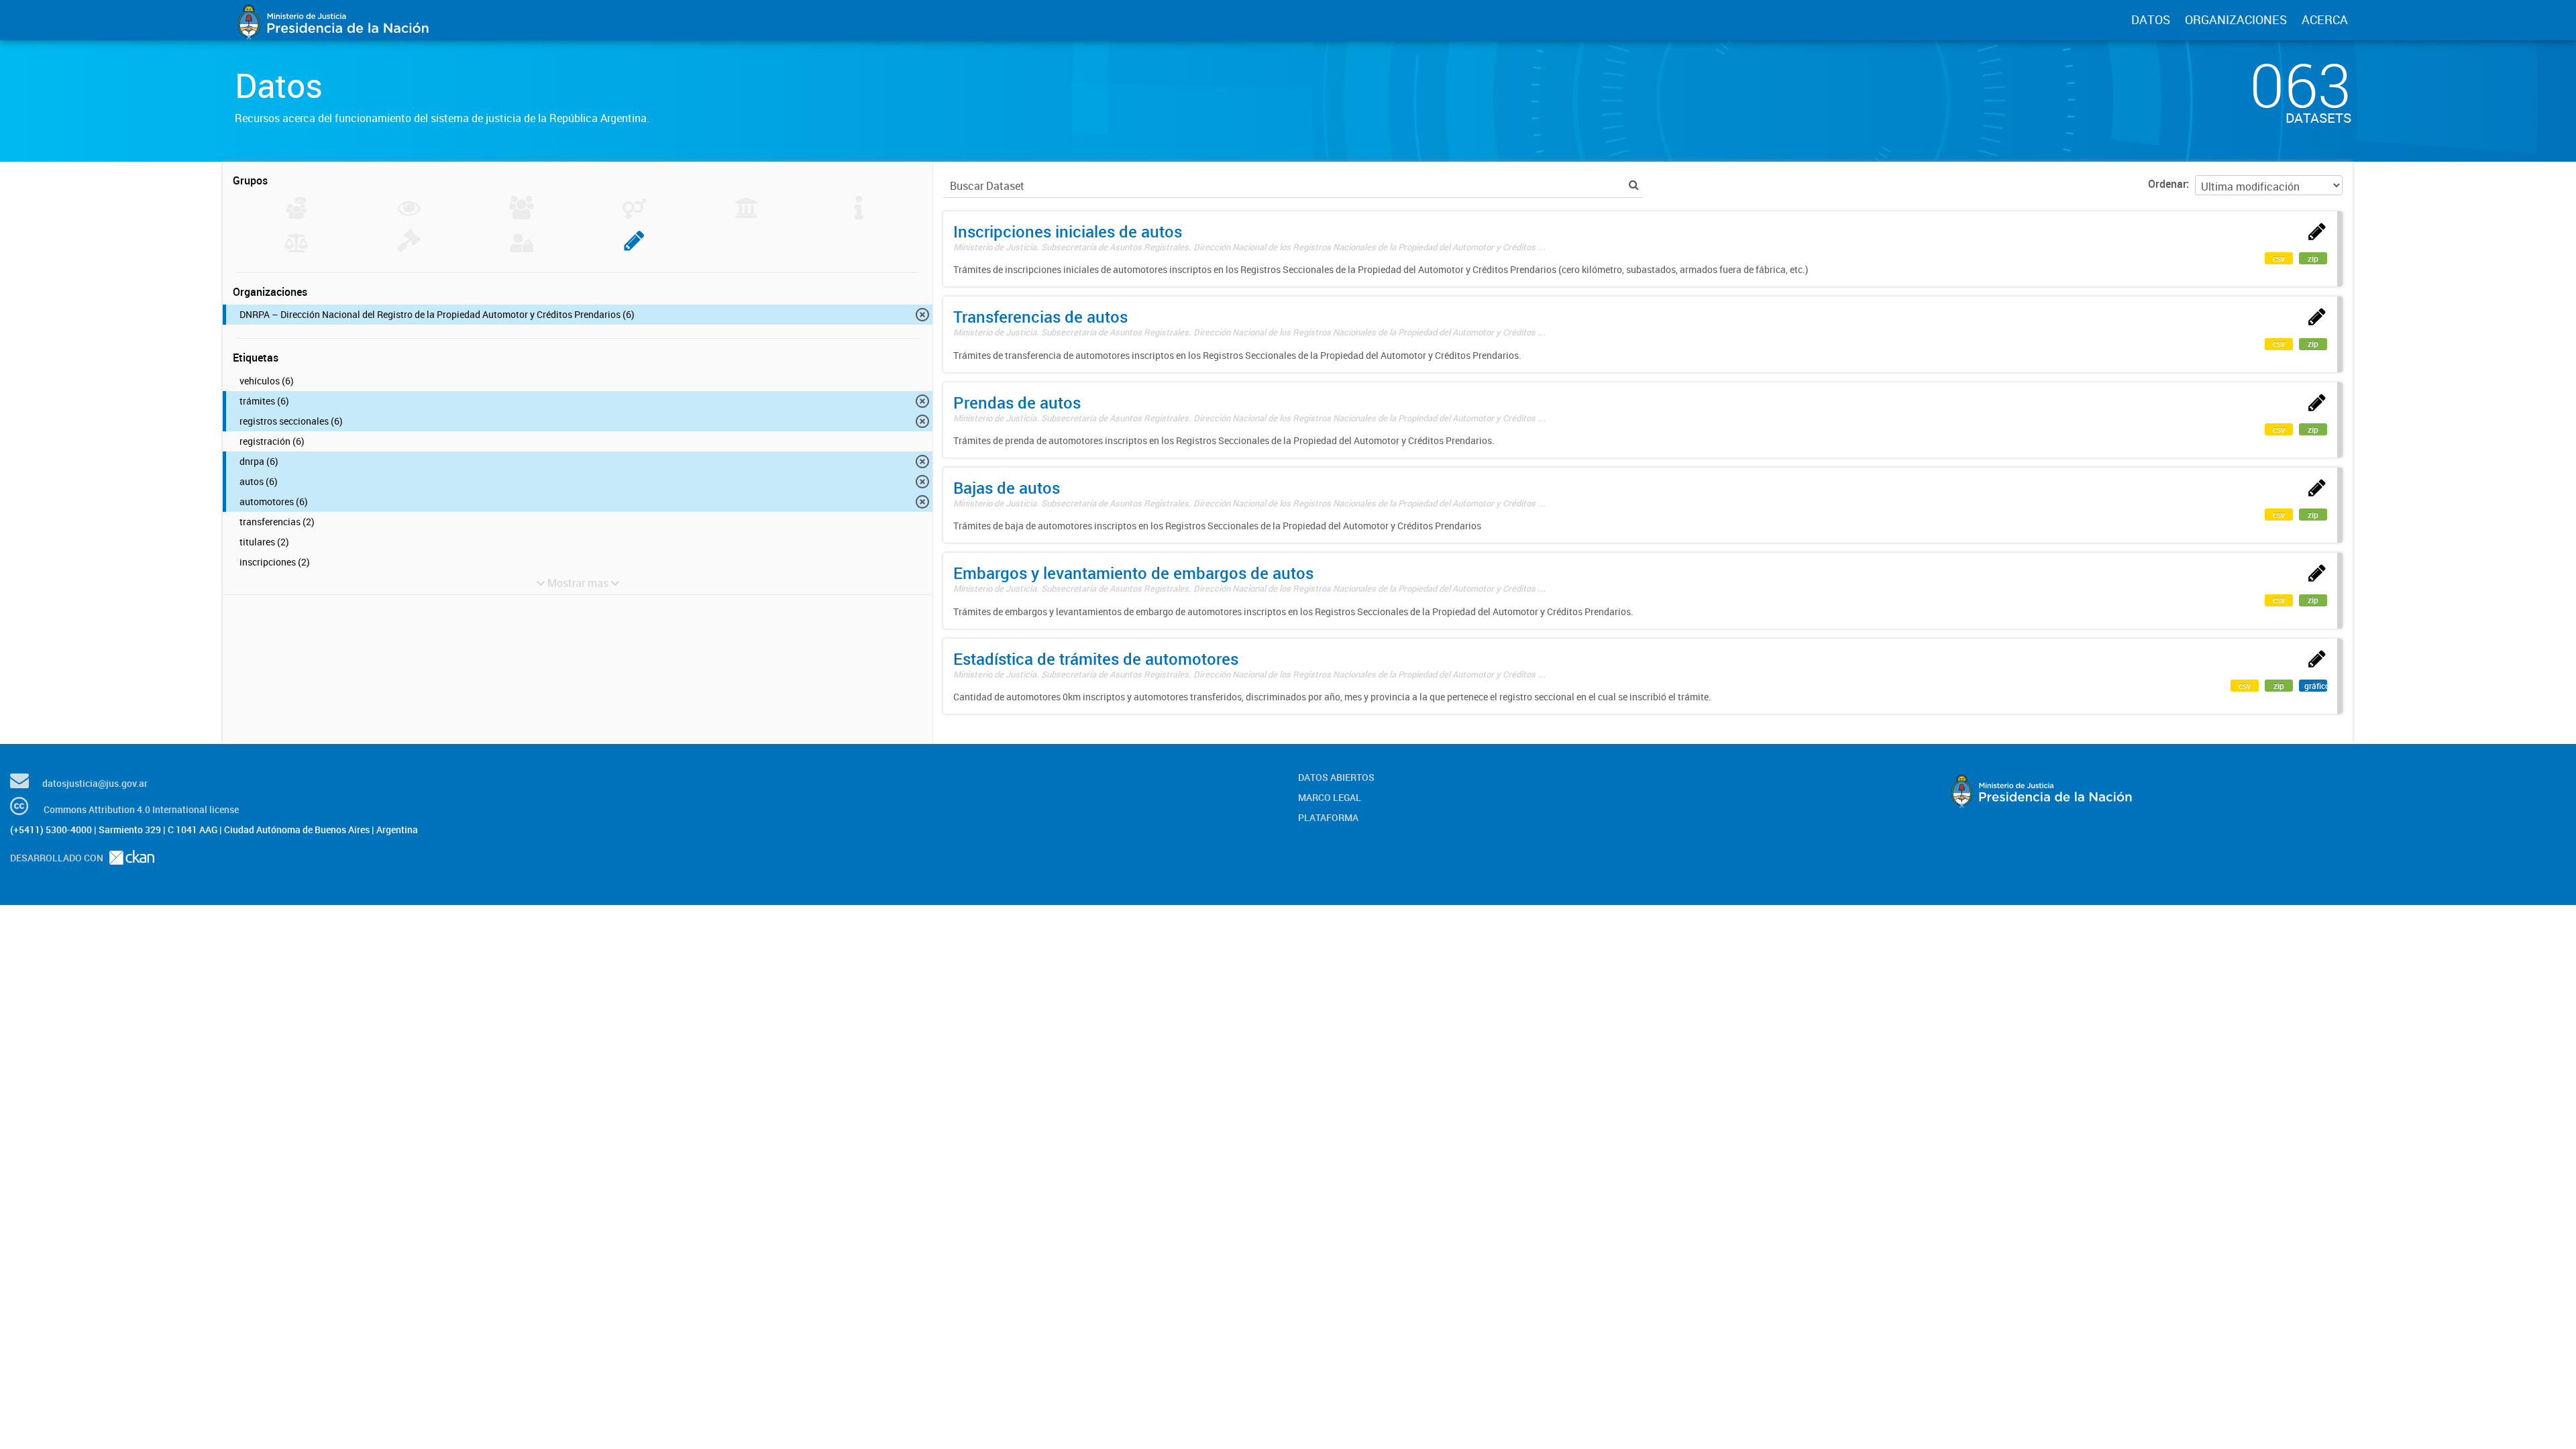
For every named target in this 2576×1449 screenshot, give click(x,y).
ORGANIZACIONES (2236, 19)
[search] (1634, 185)
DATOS (2151, 19)
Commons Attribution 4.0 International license (141, 809)
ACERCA (2325, 19)
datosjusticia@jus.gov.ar (95, 783)
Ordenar (2167, 184)
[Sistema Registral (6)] (634, 248)
